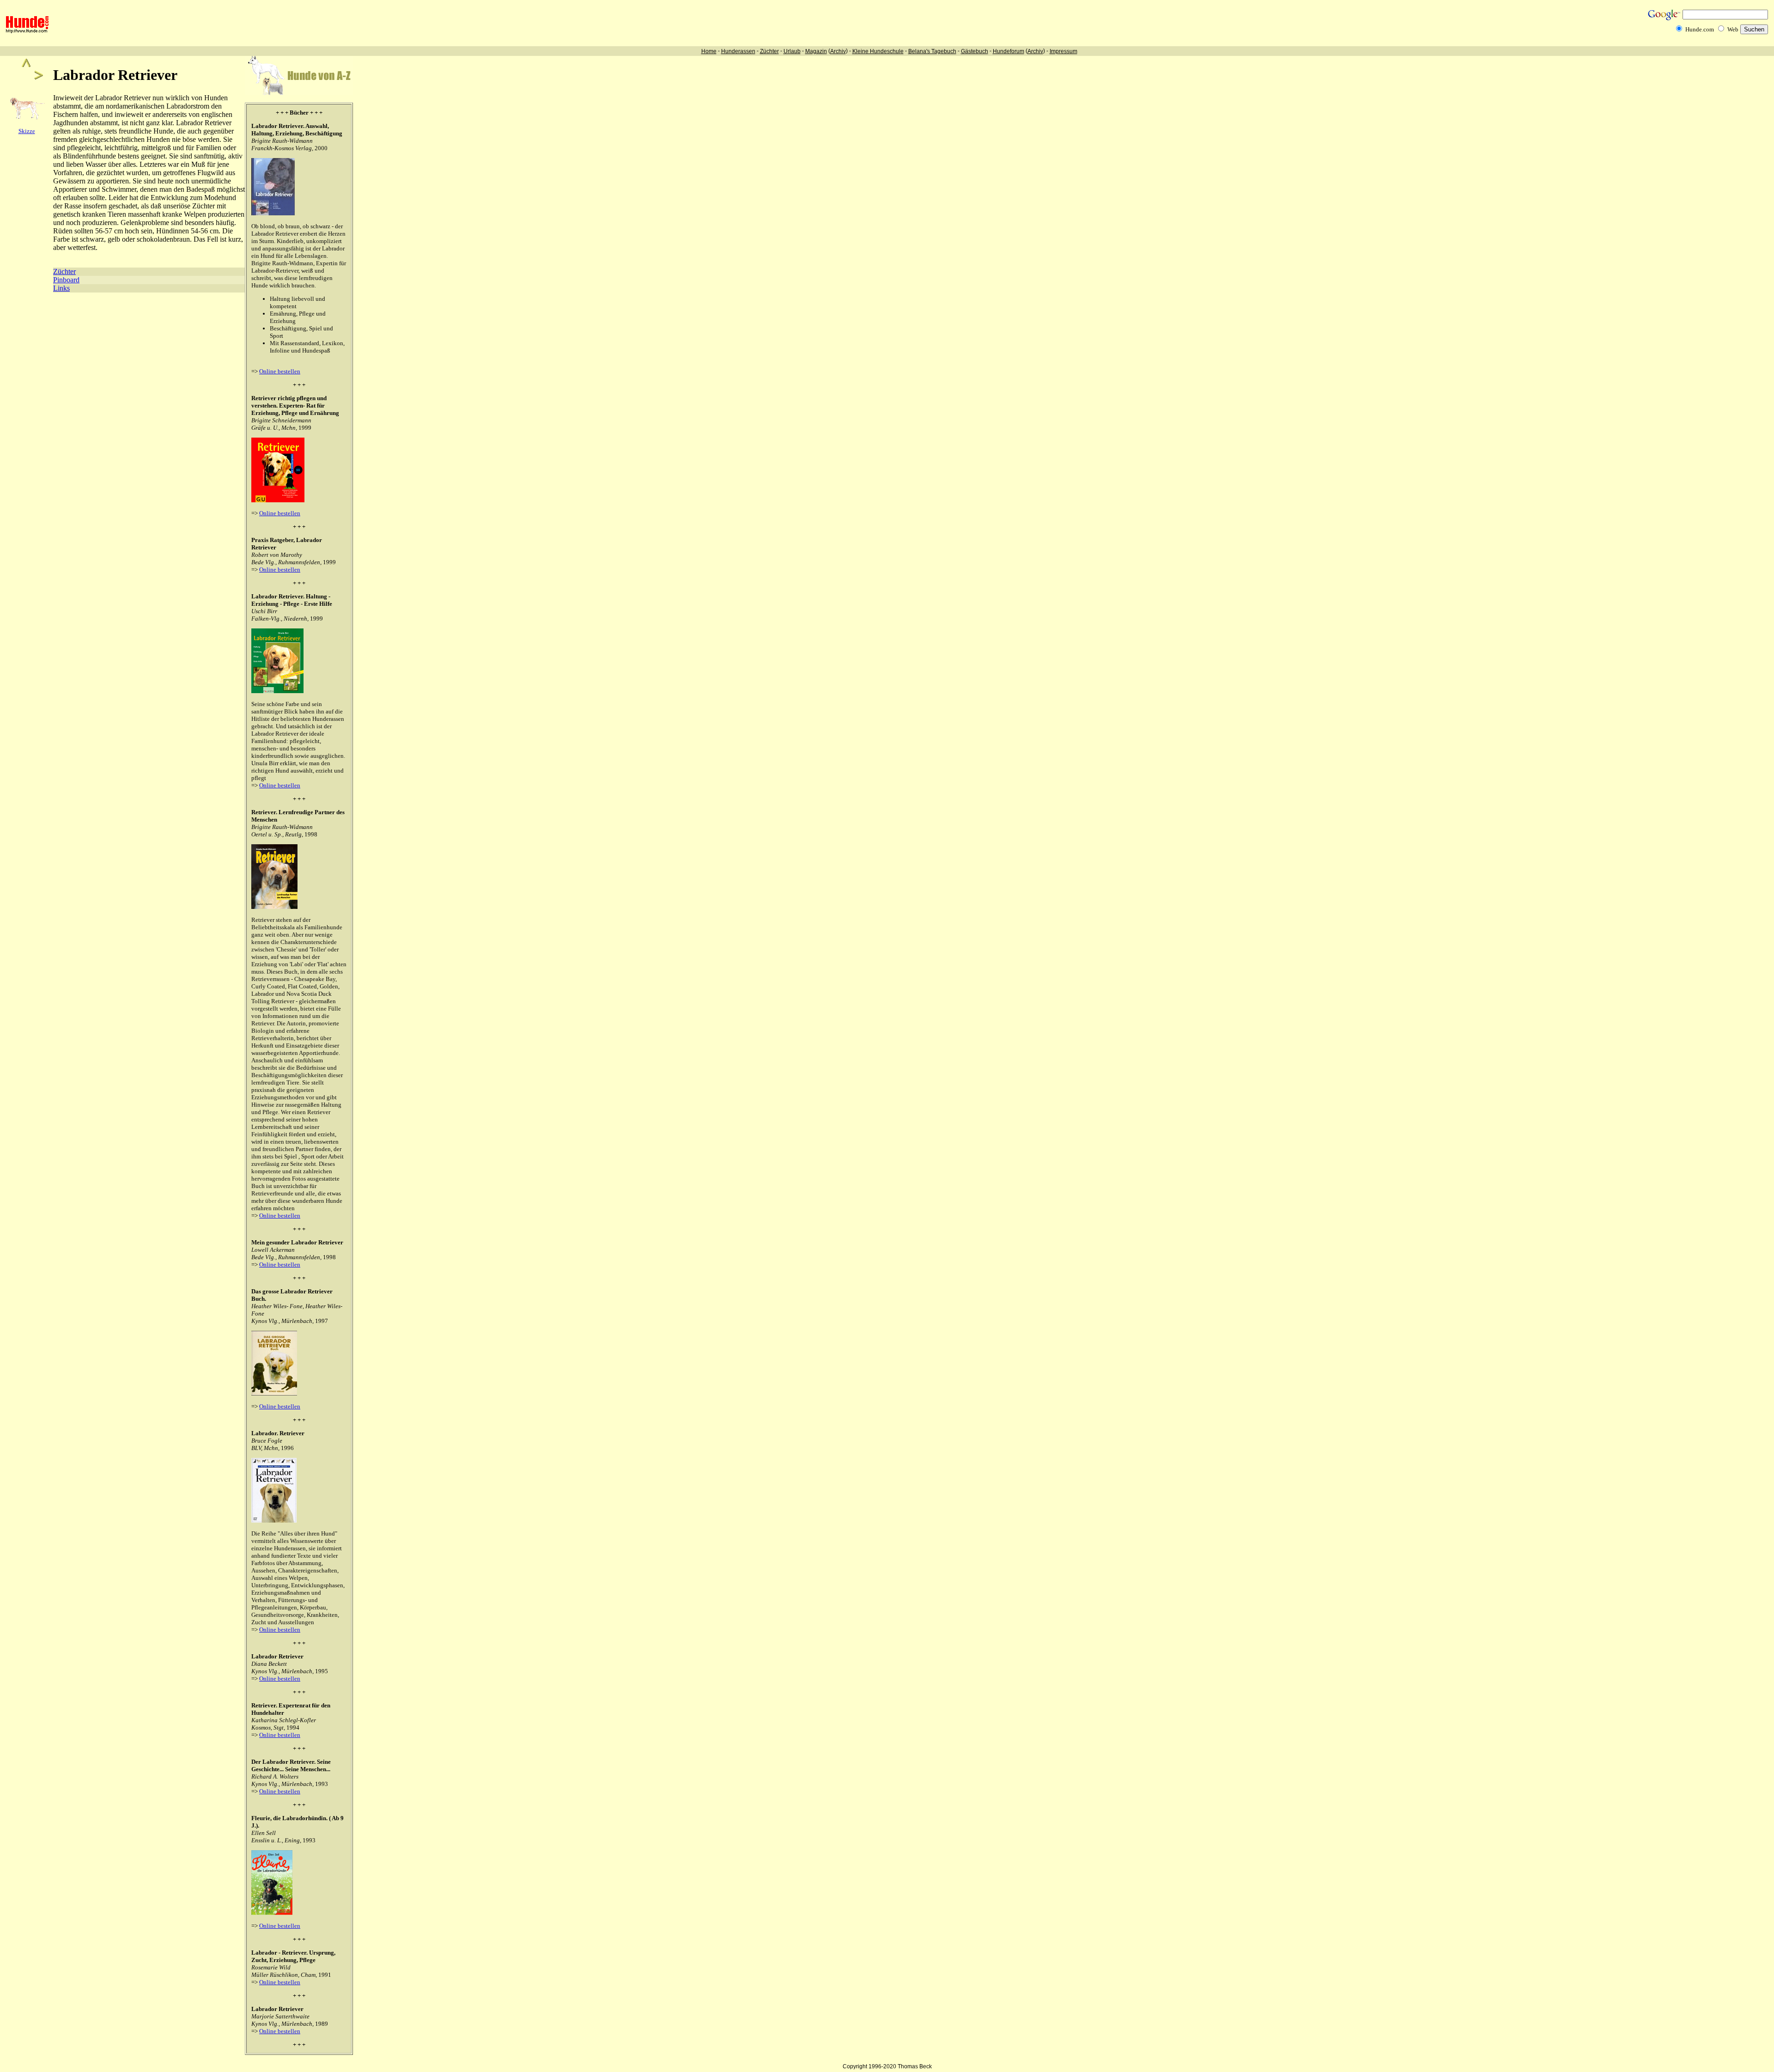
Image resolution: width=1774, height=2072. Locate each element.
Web (1733, 29)
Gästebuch (975, 51)
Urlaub (792, 51)
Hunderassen (738, 51)
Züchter (769, 51)
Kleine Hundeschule (878, 51)
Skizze (27, 131)
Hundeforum (1009, 51)
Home (709, 51)
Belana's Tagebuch (932, 51)
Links (61, 288)
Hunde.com (1700, 29)
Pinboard (66, 280)
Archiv (838, 51)
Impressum (1063, 51)
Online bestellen (280, 371)
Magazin (816, 51)
